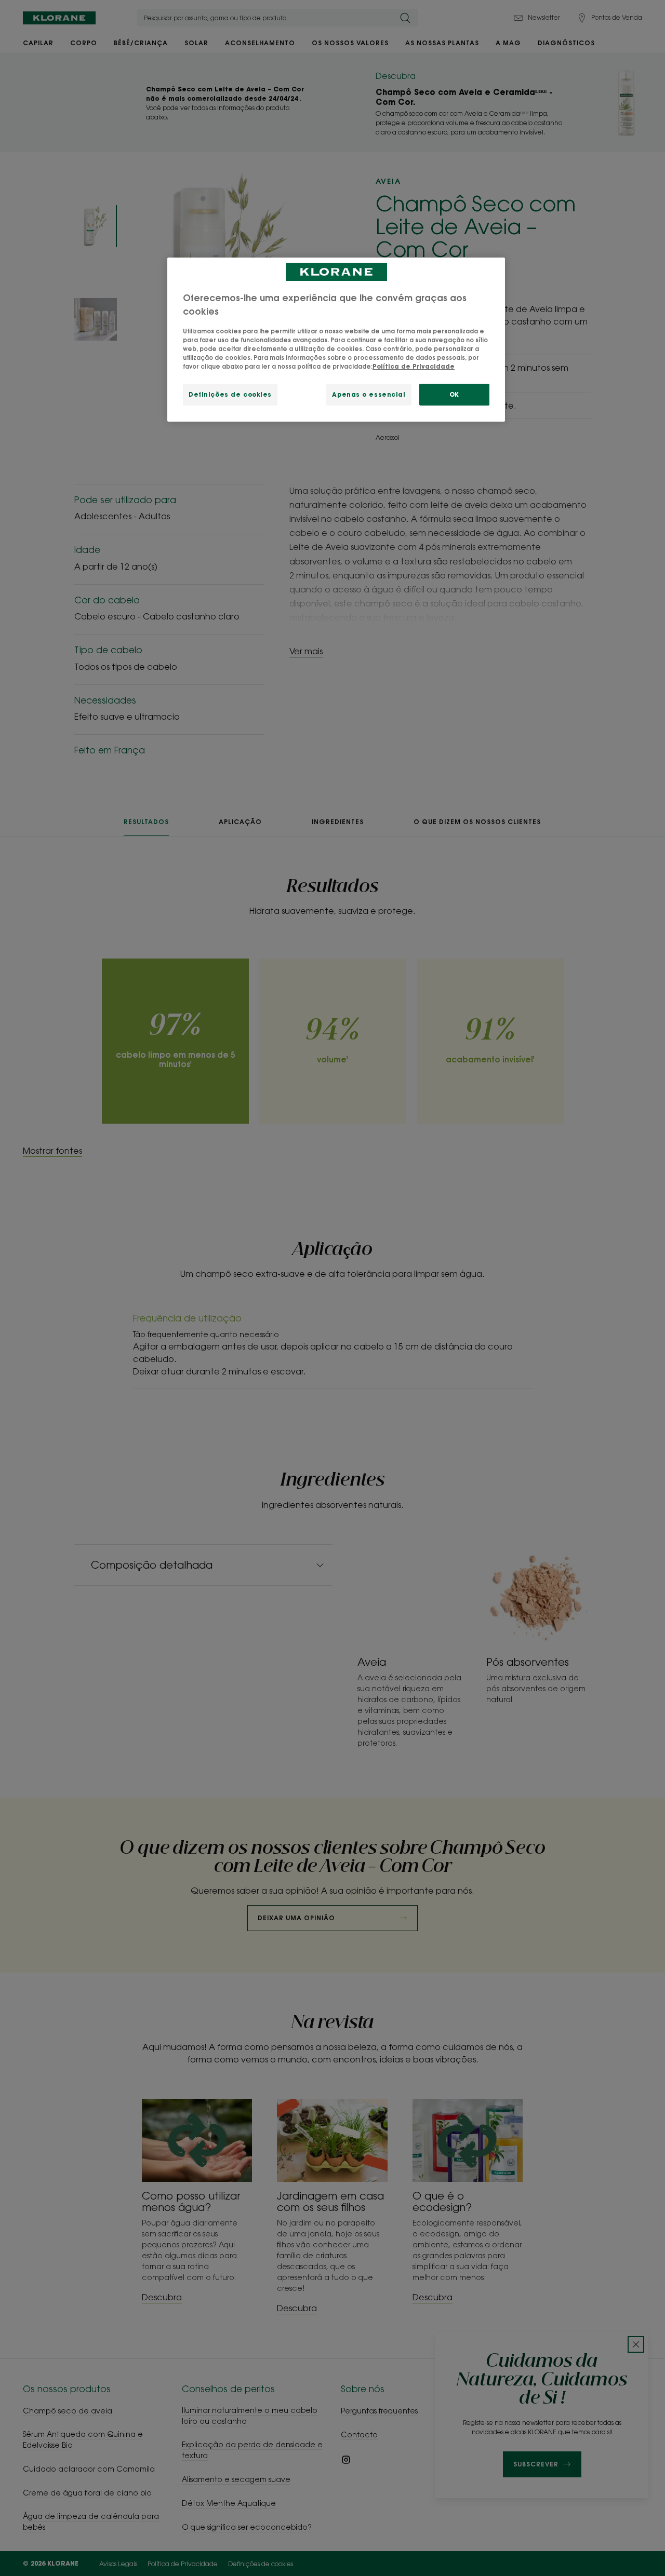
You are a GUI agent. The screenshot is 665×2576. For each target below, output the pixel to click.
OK (454, 394)
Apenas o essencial (369, 394)
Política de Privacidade (414, 366)
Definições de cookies (230, 394)
